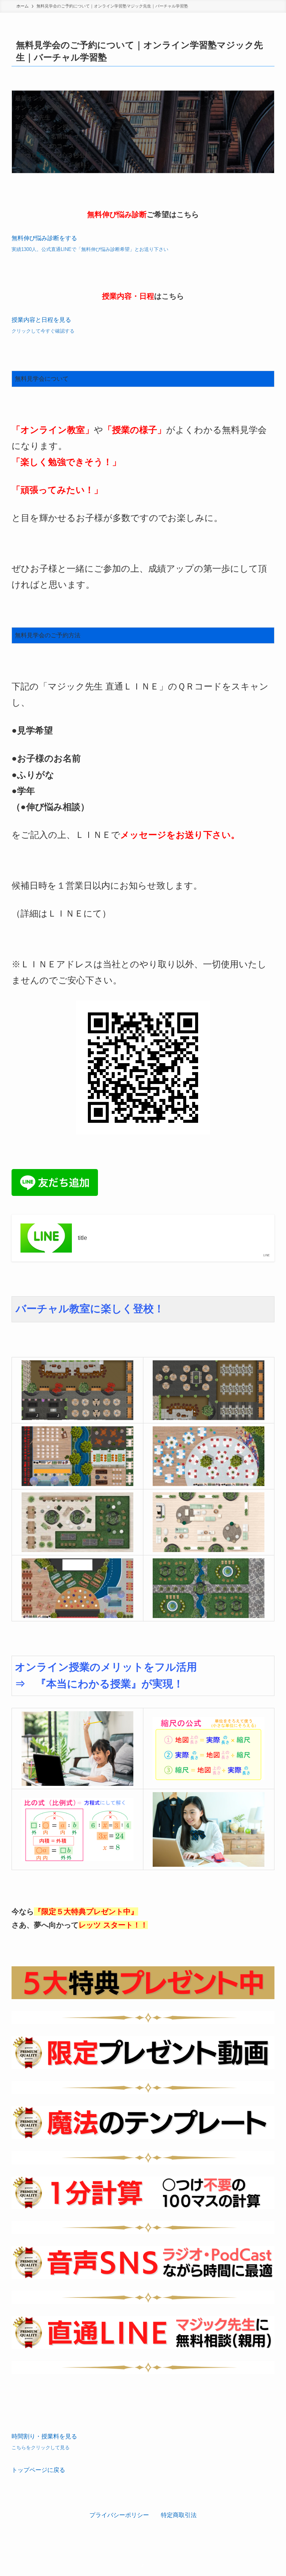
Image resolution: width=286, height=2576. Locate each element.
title (82, 1238)
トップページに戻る (38, 2470)
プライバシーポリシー (119, 2515)
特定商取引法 (179, 2515)
